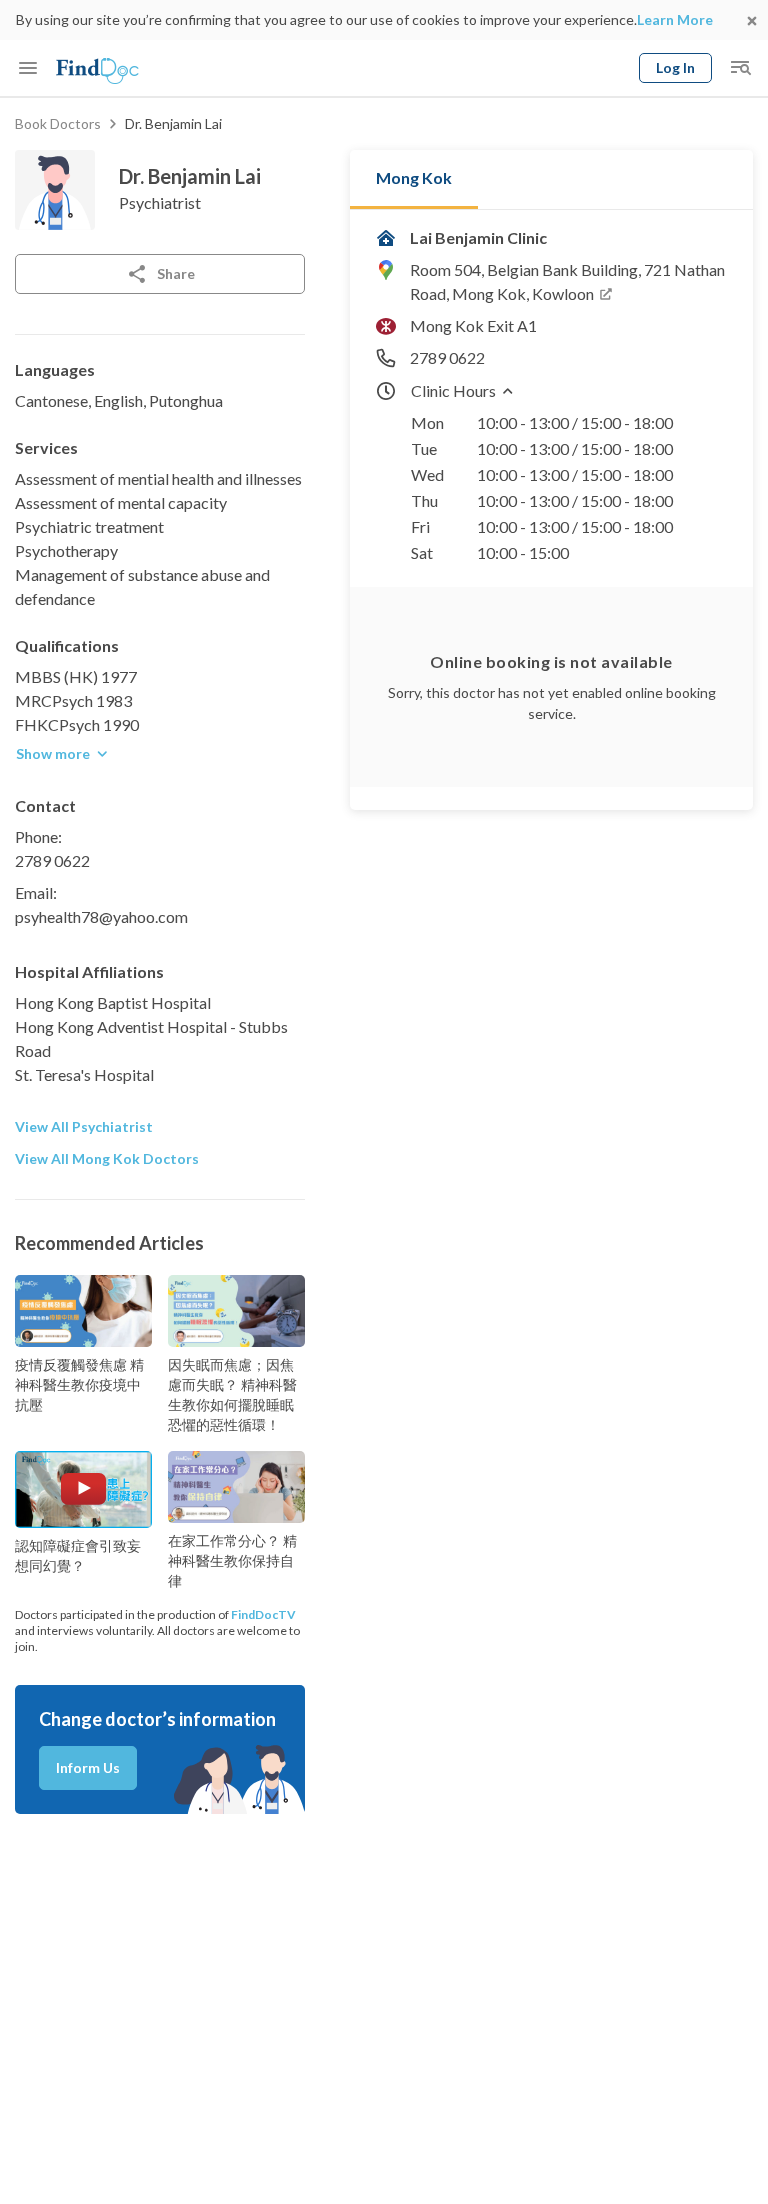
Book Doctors (58, 123)
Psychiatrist (160, 202)
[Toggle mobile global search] (740, 68)
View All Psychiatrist (84, 1126)
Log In (675, 67)
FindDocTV (263, 1614)
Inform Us (88, 1767)
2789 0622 (52, 860)
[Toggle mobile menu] (28, 68)
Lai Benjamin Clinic (478, 237)
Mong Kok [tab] (414, 177)
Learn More (675, 19)
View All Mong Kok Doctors (107, 1158)
